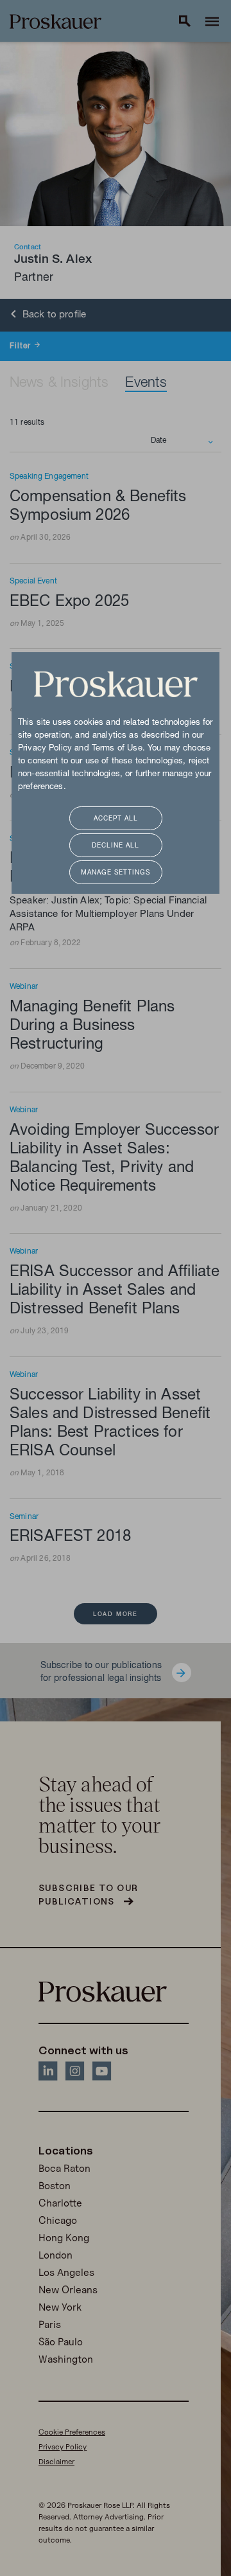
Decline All (116, 846)
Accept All (116, 819)
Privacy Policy (45, 749)
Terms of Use (117, 749)
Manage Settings (116, 873)
